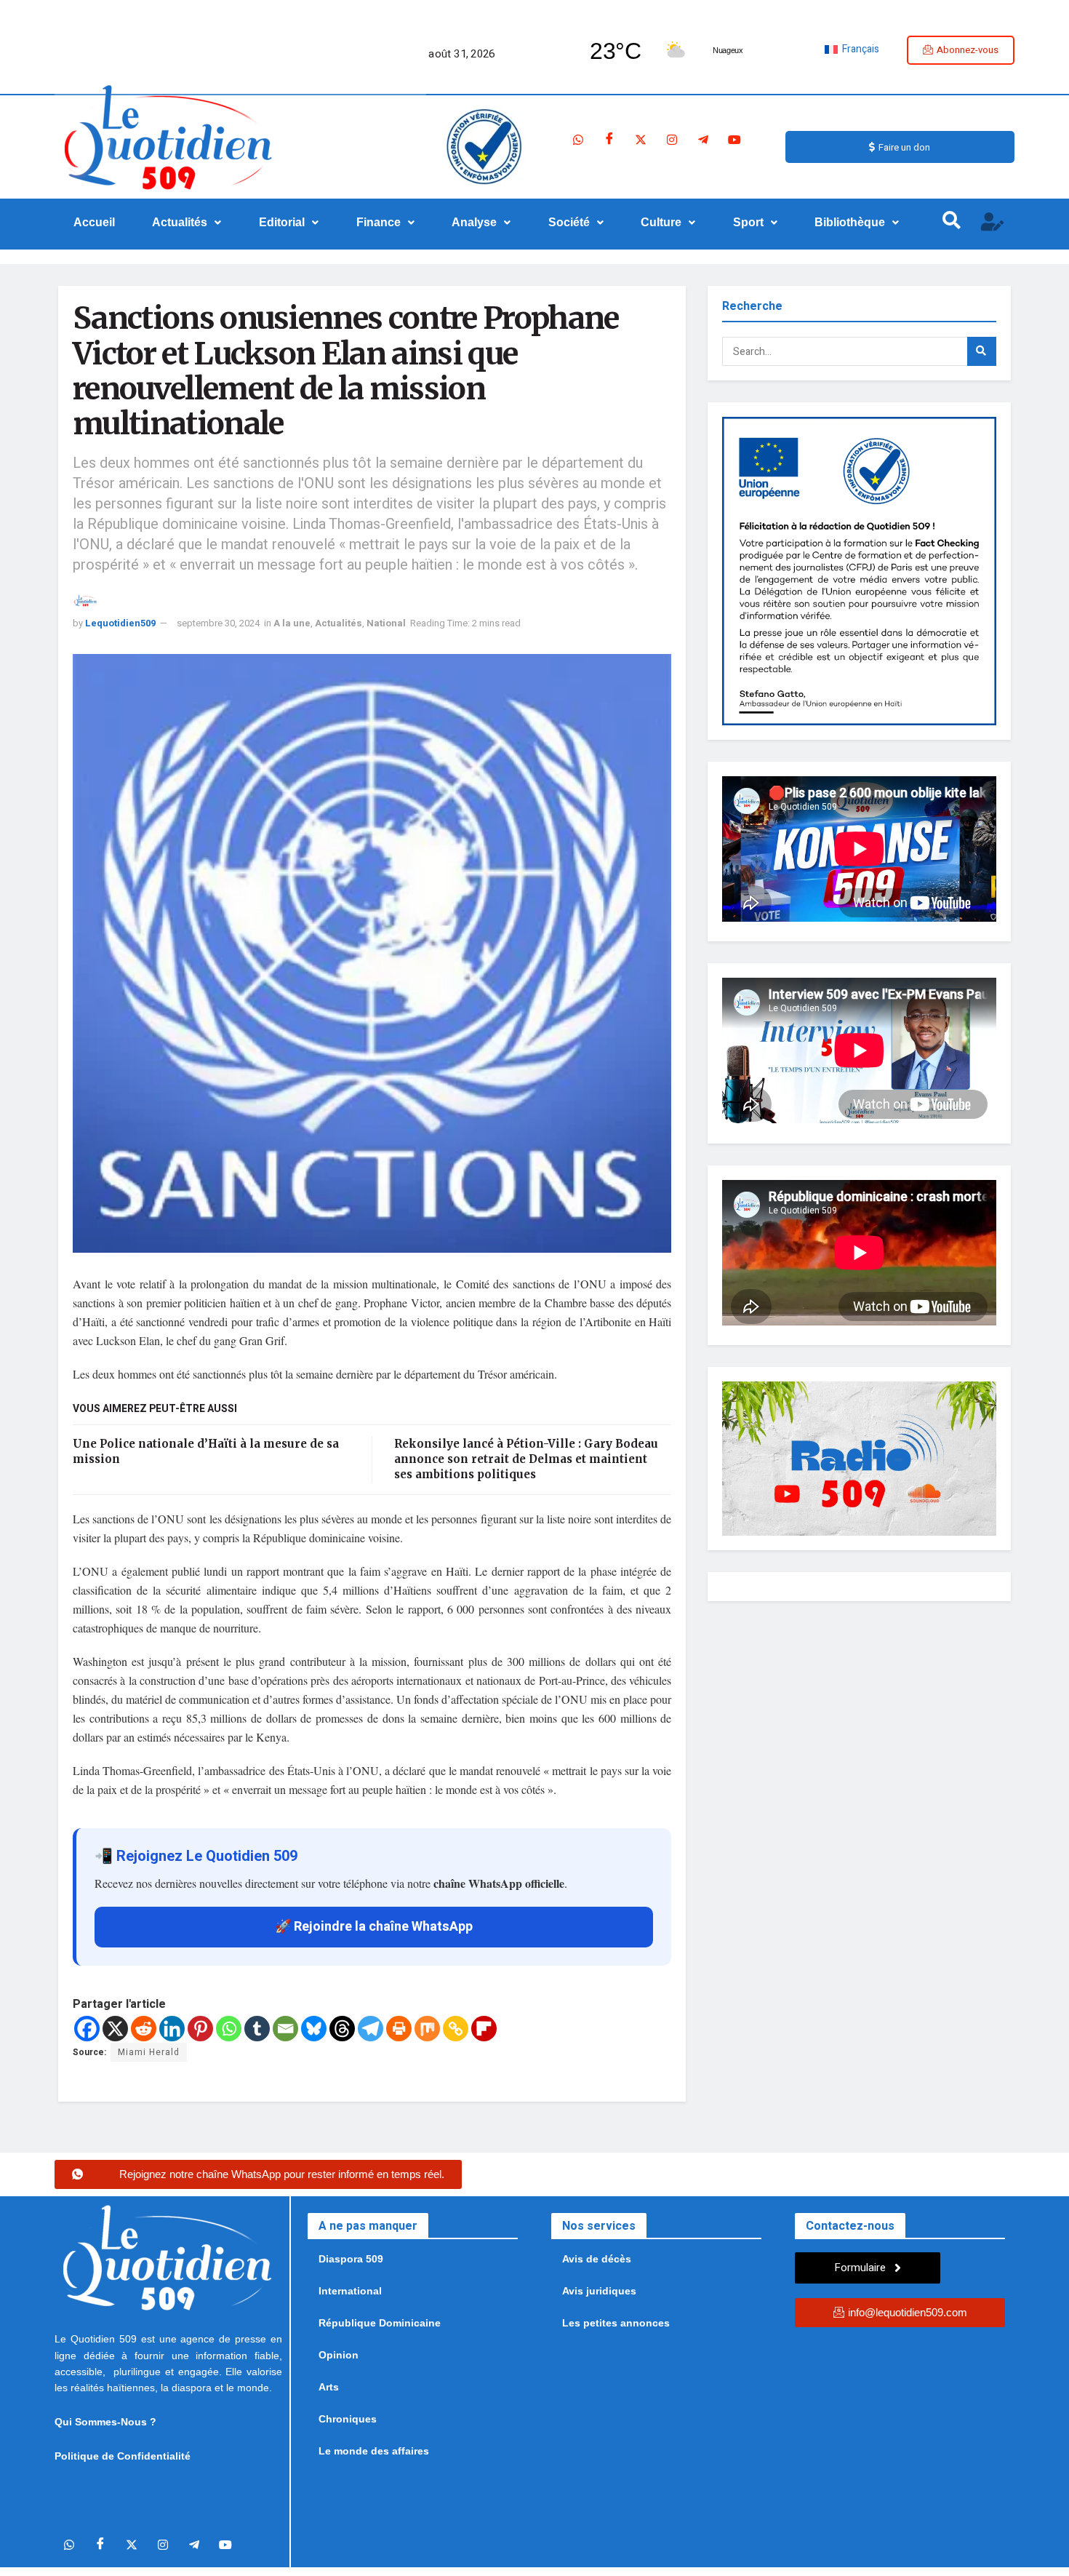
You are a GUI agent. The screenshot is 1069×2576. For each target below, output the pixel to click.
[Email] (285, 2029)
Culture (661, 222)
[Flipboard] (484, 2029)
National (386, 623)
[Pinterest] (200, 2029)
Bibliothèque (850, 222)
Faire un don (904, 147)
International (350, 2291)
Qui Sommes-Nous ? (105, 2422)
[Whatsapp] (578, 140)
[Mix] (427, 2029)
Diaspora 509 (351, 2259)
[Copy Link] (456, 2029)
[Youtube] (734, 140)
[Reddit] (144, 2029)
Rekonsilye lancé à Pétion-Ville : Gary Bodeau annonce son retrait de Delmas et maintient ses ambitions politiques (526, 1459)
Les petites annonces (616, 2323)
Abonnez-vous (968, 50)
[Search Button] (982, 351)
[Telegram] (703, 140)
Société (569, 222)
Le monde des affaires (374, 2451)
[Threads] (342, 2029)
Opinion (339, 2355)
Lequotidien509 (120, 623)
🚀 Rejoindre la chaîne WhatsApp (374, 1927)
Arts (329, 2387)
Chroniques (348, 2419)
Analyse (474, 222)
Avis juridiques (599, 2291)
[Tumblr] (257, 2029)
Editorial (282, 222)
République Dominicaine (380, 2323)
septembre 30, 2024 (218, 623)
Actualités (180, 222)
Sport (748, 222)
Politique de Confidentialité (123, 2456)
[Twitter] (641, 140)
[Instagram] (672, 140)
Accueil (94, 222)
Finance (379, 222)
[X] (115, 2029)
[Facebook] (609, 140)
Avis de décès (597, 2259)
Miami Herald (149, 2052)
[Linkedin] (172, 2029)
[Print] (399, 2029)
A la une (292, 623)
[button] (187, 223)
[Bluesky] (314, 2029)
